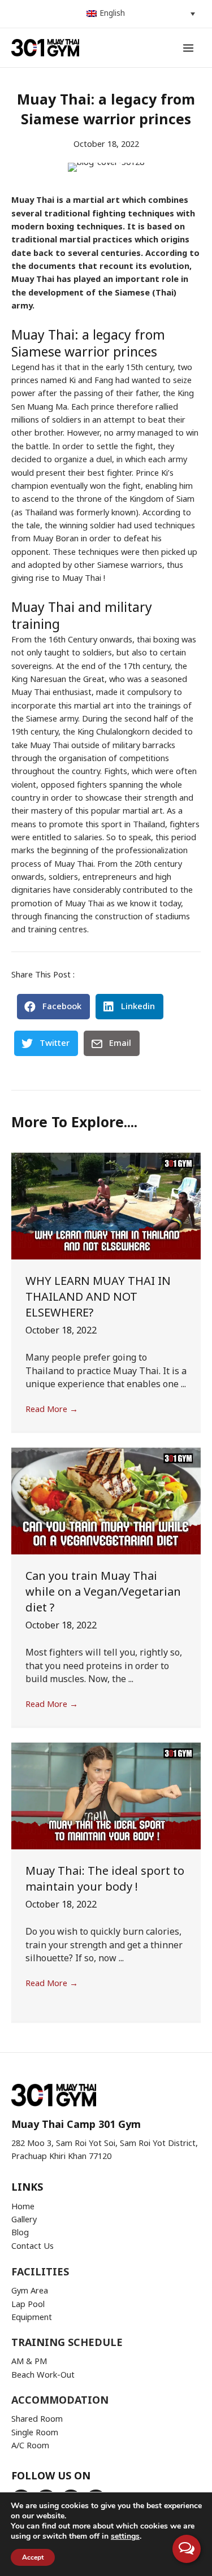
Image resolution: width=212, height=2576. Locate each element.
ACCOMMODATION (60, 2401)
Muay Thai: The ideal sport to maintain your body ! (105, 1879)
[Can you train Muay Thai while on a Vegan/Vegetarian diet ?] (106, 1501)
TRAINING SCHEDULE (67, 2343)
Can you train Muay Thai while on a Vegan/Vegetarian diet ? (103, 1592)
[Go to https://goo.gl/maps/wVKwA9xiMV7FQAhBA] (106, 2125)
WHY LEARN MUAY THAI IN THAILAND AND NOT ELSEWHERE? (98, 1297)
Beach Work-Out (43, 2375)
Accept (33, 2557)
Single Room (35, 2433)
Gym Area (30, 2291)
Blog (20, 2233)
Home (23, 2207)
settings (125, 2536)
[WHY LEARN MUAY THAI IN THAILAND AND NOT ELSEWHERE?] (106, 1206)
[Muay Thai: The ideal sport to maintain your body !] (106, 1796)
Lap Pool (28, 2305)
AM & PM (29, 2362)
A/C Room (30, 2446)
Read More (52, 1410)
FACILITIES (40, 2272)
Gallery (24, 2220)
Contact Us (33, 2247)
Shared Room (37, 2419)
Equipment (32, 2318)
